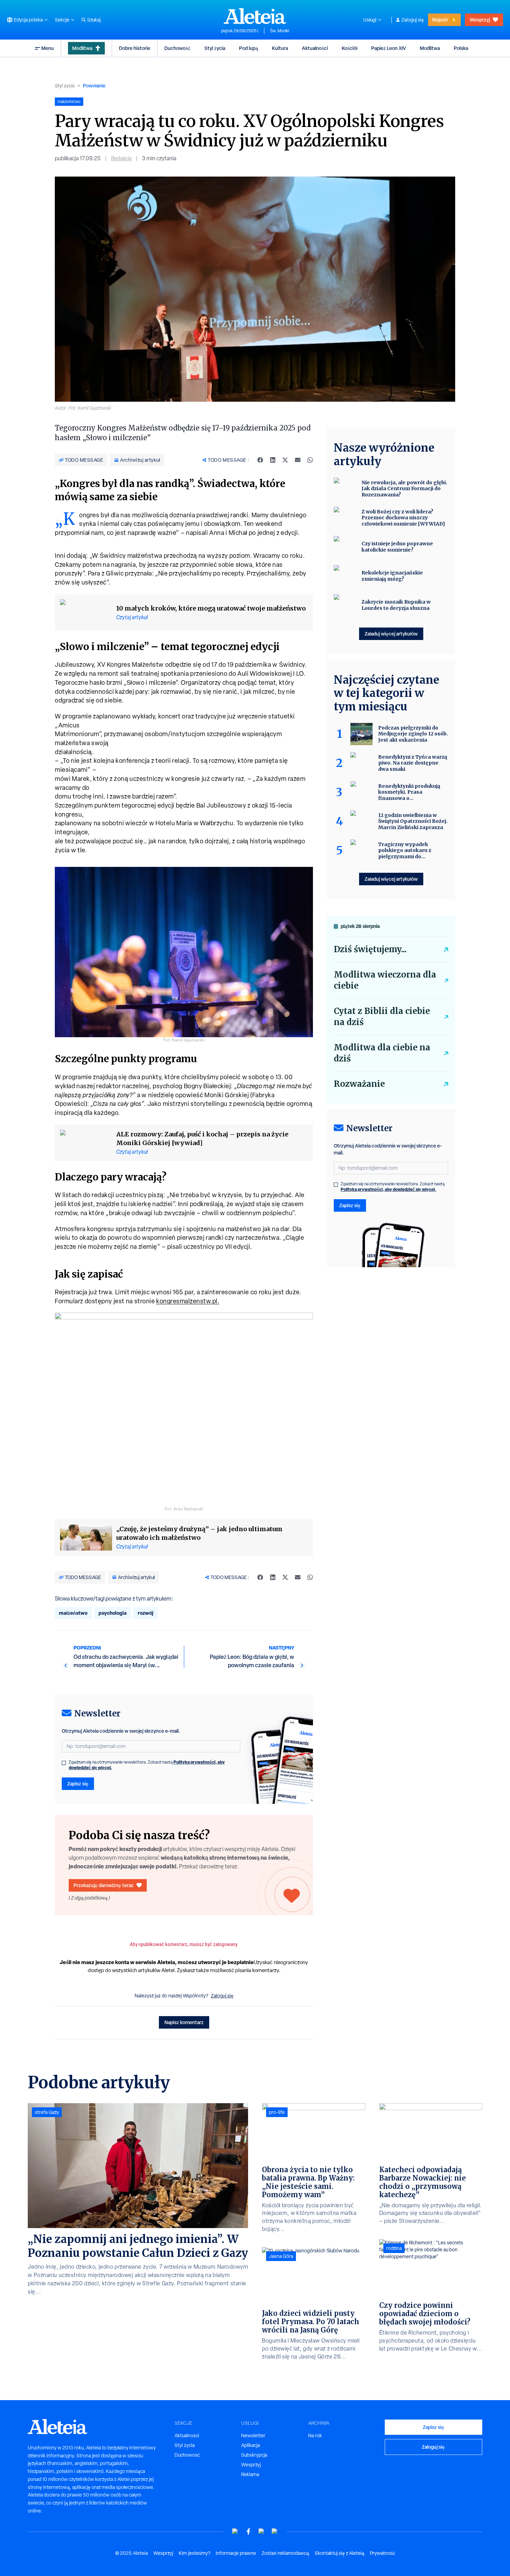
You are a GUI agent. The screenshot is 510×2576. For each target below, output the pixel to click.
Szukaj (94, 20)
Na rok (315, 2436)
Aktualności (315, 48)
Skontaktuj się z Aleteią (339, 2553)
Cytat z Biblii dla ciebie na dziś (382, 1017)
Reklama (250, 2474)
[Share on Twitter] (285, 460)
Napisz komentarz (184, 2022)
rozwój (146, 1613)
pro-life (277, 2112)
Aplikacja (250, 2445)
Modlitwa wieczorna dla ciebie (385, 980)
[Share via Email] (298, 460)
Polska (461, 48)
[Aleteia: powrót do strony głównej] (255, 16)
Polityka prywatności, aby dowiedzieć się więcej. (388, 1189)
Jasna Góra (281, 2256)
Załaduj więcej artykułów (391, 634)
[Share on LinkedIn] (273, 460)
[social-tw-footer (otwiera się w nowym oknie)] (262, 2531)
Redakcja (121, 158)
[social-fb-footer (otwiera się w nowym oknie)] (248, 2531)
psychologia (113, 1613)
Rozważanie (359, 1084)
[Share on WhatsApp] (310, 460)
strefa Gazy (47, 2112)
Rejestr (440, 20)
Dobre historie (135, 48)
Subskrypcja (254, 2455)
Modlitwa (82, 48)
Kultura (280, 48)
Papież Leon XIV (389, 48)
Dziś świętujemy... (370, 949)
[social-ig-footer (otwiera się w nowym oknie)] (275, 2531)
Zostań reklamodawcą (285, 2553)
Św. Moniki (279, 31)
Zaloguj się (413, 20)
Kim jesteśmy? (194, 2553)
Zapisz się (78, 1784)
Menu (48, 48)
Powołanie (94, 86)
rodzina (394, 2248)
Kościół (350, 48)
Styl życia (215, 48)
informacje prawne (236, 2553)
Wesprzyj (480, 20)
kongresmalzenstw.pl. (188, 1301)
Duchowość (177, 48)
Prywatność (382, 2553)
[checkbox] (64, 1763)
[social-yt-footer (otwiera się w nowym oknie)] (235, 2531)
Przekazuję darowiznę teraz (104, 1885)
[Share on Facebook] (260, 460)
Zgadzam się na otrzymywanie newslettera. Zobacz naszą (147, 1765)
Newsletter (253, 2436)
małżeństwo (73, 1613)
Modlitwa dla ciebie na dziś (382, 1053)
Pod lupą (249, 48)
